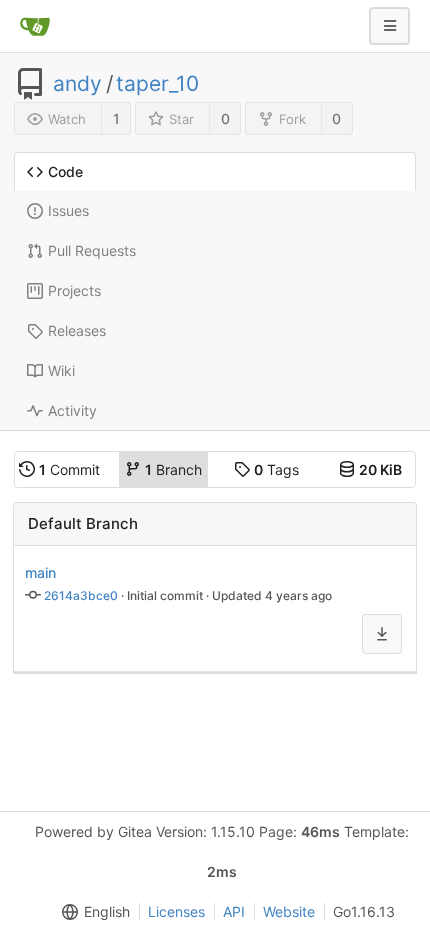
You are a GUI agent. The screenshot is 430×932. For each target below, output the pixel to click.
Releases (77, 330)
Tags (276, 469)
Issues (68, 210)
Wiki (61, 370)
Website (289, 911)
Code (65, 171)
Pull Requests (92, 250)
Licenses (176, 911)
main (40, 572)
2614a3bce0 (81, 595)
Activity (72, 410)
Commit (69, 469)
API (234, 911)
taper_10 (157, 84)
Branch (173, 469)
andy (77, 84)
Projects (74, 290)
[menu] (92, 912)
